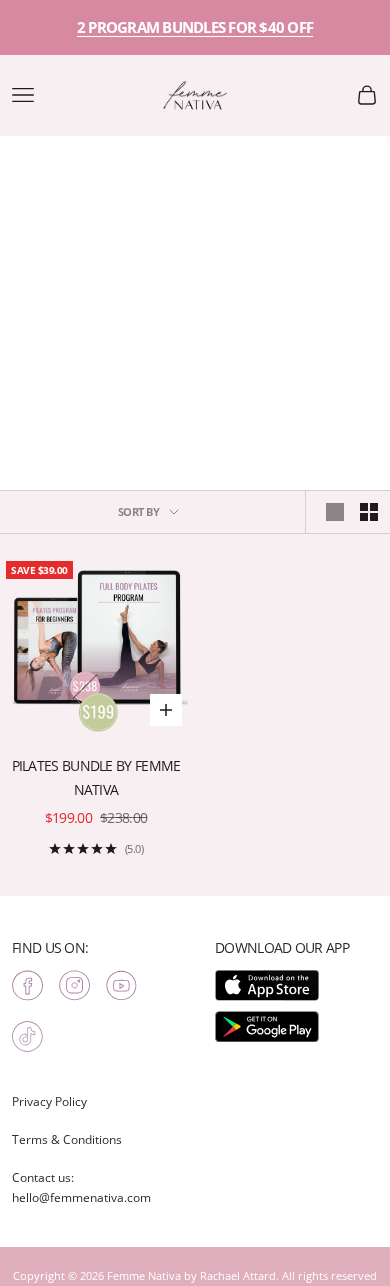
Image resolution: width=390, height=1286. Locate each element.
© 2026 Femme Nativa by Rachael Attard (172, 1275)
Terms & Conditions (67, 1139)
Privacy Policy (49, 1101)
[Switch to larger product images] (335, 512)
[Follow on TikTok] (27, 1036)
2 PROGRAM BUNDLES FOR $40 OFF (195, 27)
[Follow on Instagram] (74, 985)
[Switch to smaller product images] (369, 512)
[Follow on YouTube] (121, 985)
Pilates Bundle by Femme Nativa (96, 777)
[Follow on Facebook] (27, 985)
